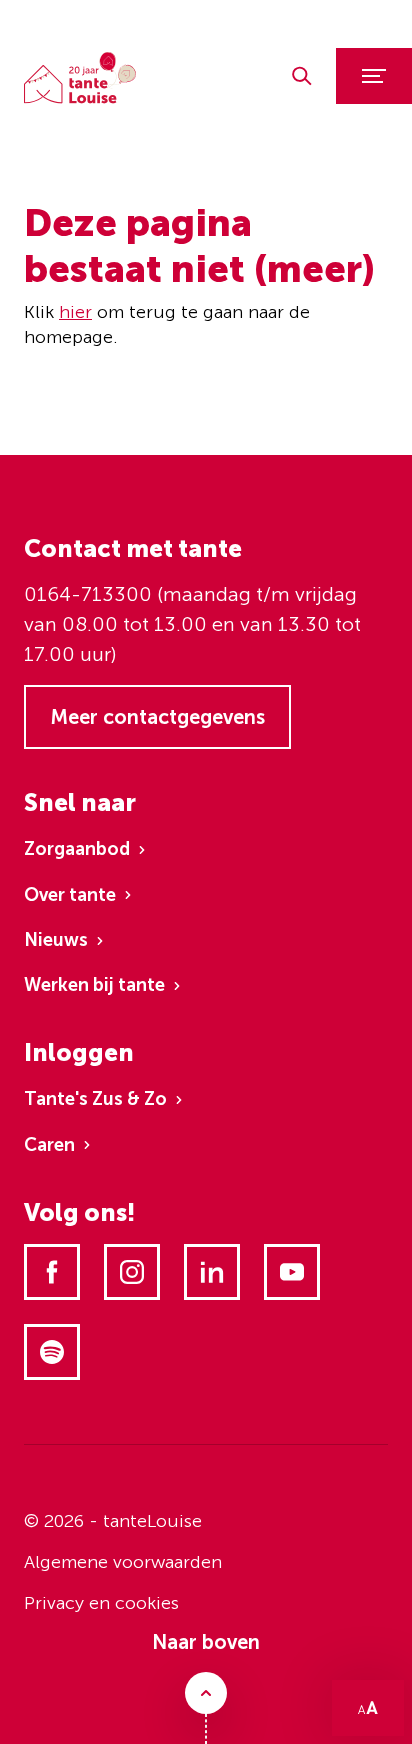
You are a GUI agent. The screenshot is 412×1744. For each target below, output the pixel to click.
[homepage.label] (80, 78)
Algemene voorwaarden (123, 1562)
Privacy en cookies (101, 1603)
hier (75, 312)
